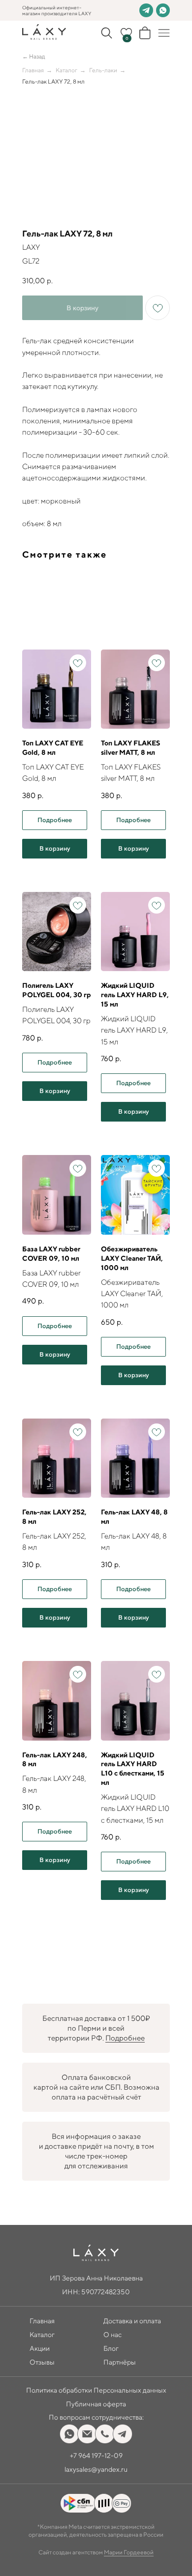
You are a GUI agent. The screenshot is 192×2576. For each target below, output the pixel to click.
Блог (111, 2348)
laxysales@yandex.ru (96, 2469)
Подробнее (125, 2038)
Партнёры (120, 2362)
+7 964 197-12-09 (96, 2456)
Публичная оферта (96, 2404)
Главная (33, 70)
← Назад (34, 56)
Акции (40, 2348)
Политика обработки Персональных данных (96, 2390)
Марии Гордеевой (129, 2552)
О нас (112, 2335)
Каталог (66, 70)
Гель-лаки (103, 70)
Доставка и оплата (132, 2321)
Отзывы (42, 2362)
